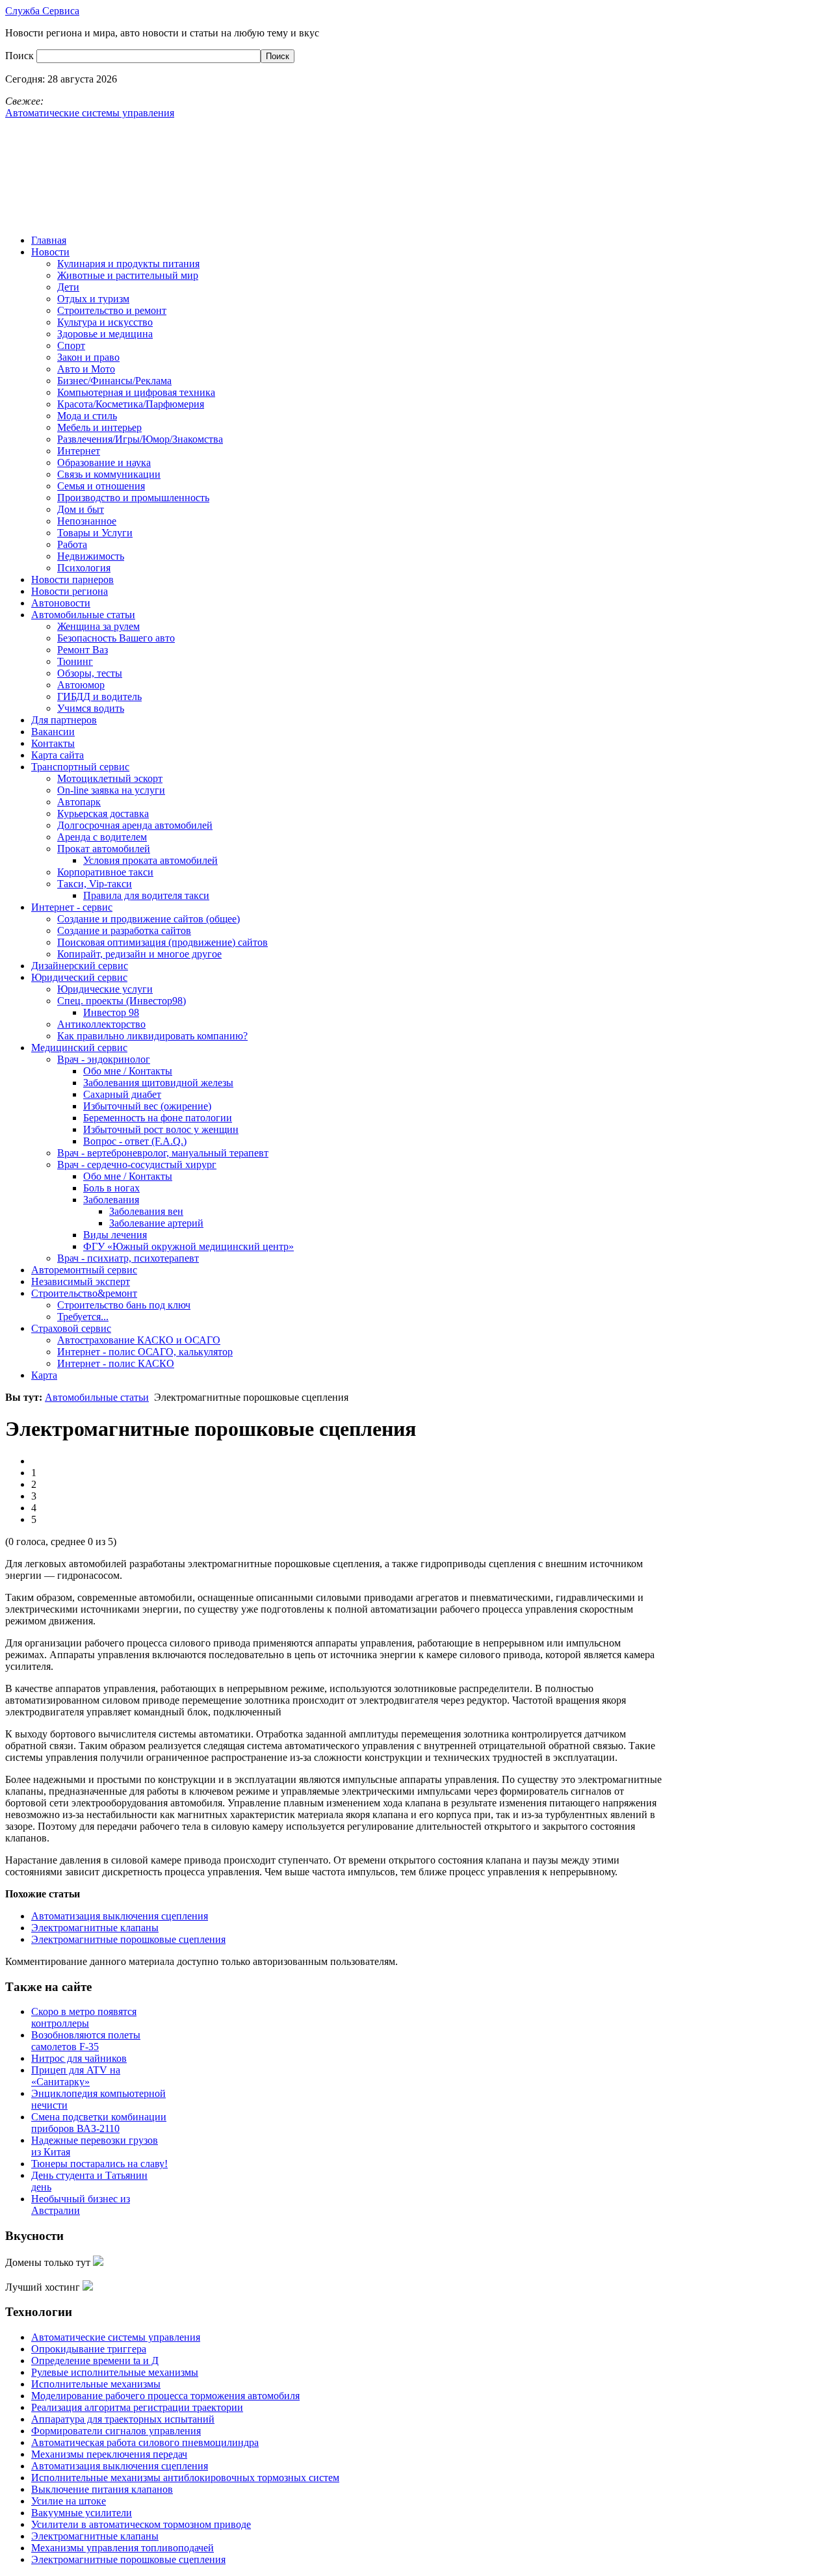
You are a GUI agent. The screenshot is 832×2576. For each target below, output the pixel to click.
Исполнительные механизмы (96, 2384)
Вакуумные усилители (82, 2513)
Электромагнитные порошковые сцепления (128, 1939)
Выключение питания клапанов (102, 2489)
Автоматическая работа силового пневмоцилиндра (145, 2442)
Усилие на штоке (69, 2501)
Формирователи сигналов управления (116, 2431)
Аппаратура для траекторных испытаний (123, 2419)
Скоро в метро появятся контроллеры (84, 2017)
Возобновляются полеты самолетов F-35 (86, 2041)
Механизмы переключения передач (109, 2454)
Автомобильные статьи (97, 1397)
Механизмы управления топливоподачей (123, 2548)
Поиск (21, 56)
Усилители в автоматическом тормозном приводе (141, 2524)
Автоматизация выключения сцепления (120, 1916)
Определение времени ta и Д (95, 2361)
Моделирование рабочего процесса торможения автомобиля (165, 2396)
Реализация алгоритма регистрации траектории (137, 2407)
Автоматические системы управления (116, 2337)
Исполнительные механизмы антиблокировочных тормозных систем (185, 2478)
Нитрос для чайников (79, 2058)
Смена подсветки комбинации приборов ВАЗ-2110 (99, 2123)
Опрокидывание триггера (89, 2349)
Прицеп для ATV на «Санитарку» (76, 2076)
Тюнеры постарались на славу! (99, 2164)
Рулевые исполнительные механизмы (115, 2372)
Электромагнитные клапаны (95, 1928)
